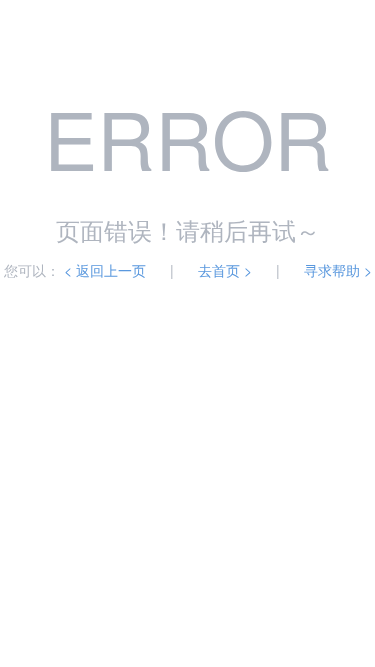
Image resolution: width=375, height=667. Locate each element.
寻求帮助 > (338, 270)
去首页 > (225, 270)
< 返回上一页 (105, 270)
